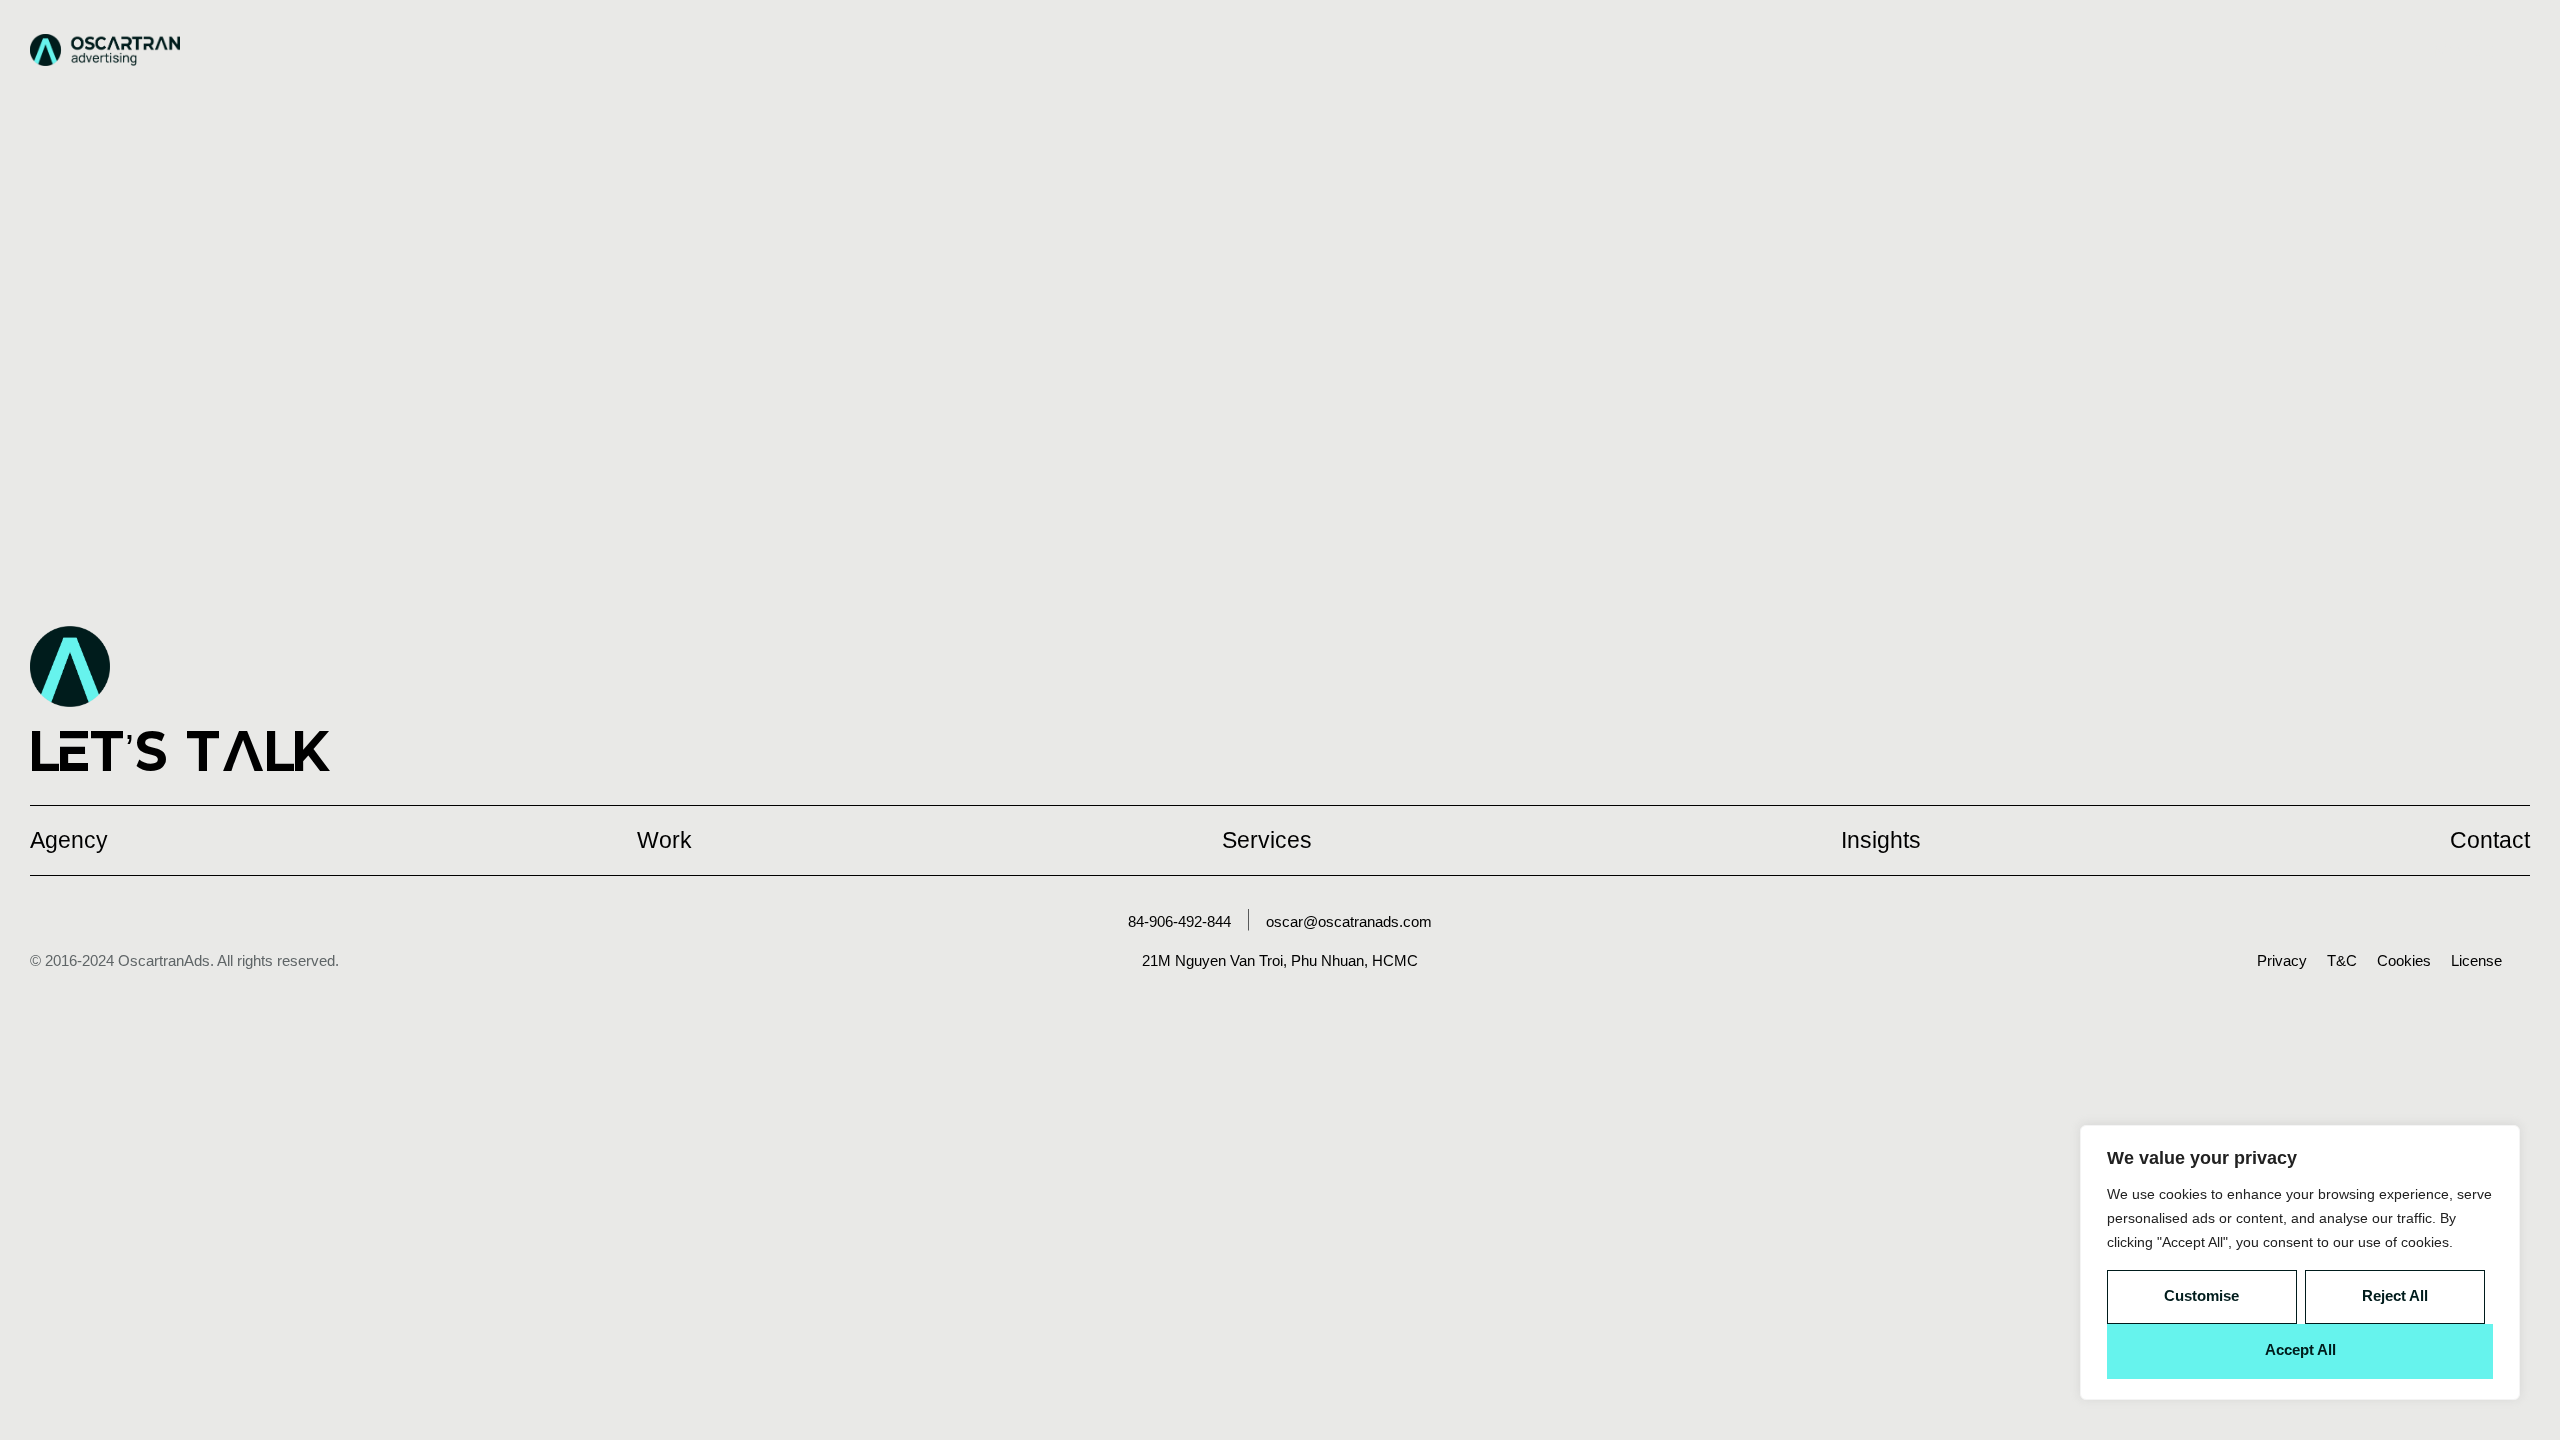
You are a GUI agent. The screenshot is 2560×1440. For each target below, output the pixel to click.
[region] (2300, 1262)
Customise (2201, 1295)
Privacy (2282, 960)
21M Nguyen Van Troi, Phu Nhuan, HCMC (1280, 960)
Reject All (2395, 1295)
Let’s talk (181, 751)
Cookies (2404, 960)
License (2476, 960)
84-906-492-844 (1179, 921)
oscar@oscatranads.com (1349, 921)
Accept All (2300, 1349)
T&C (2342, 960)
